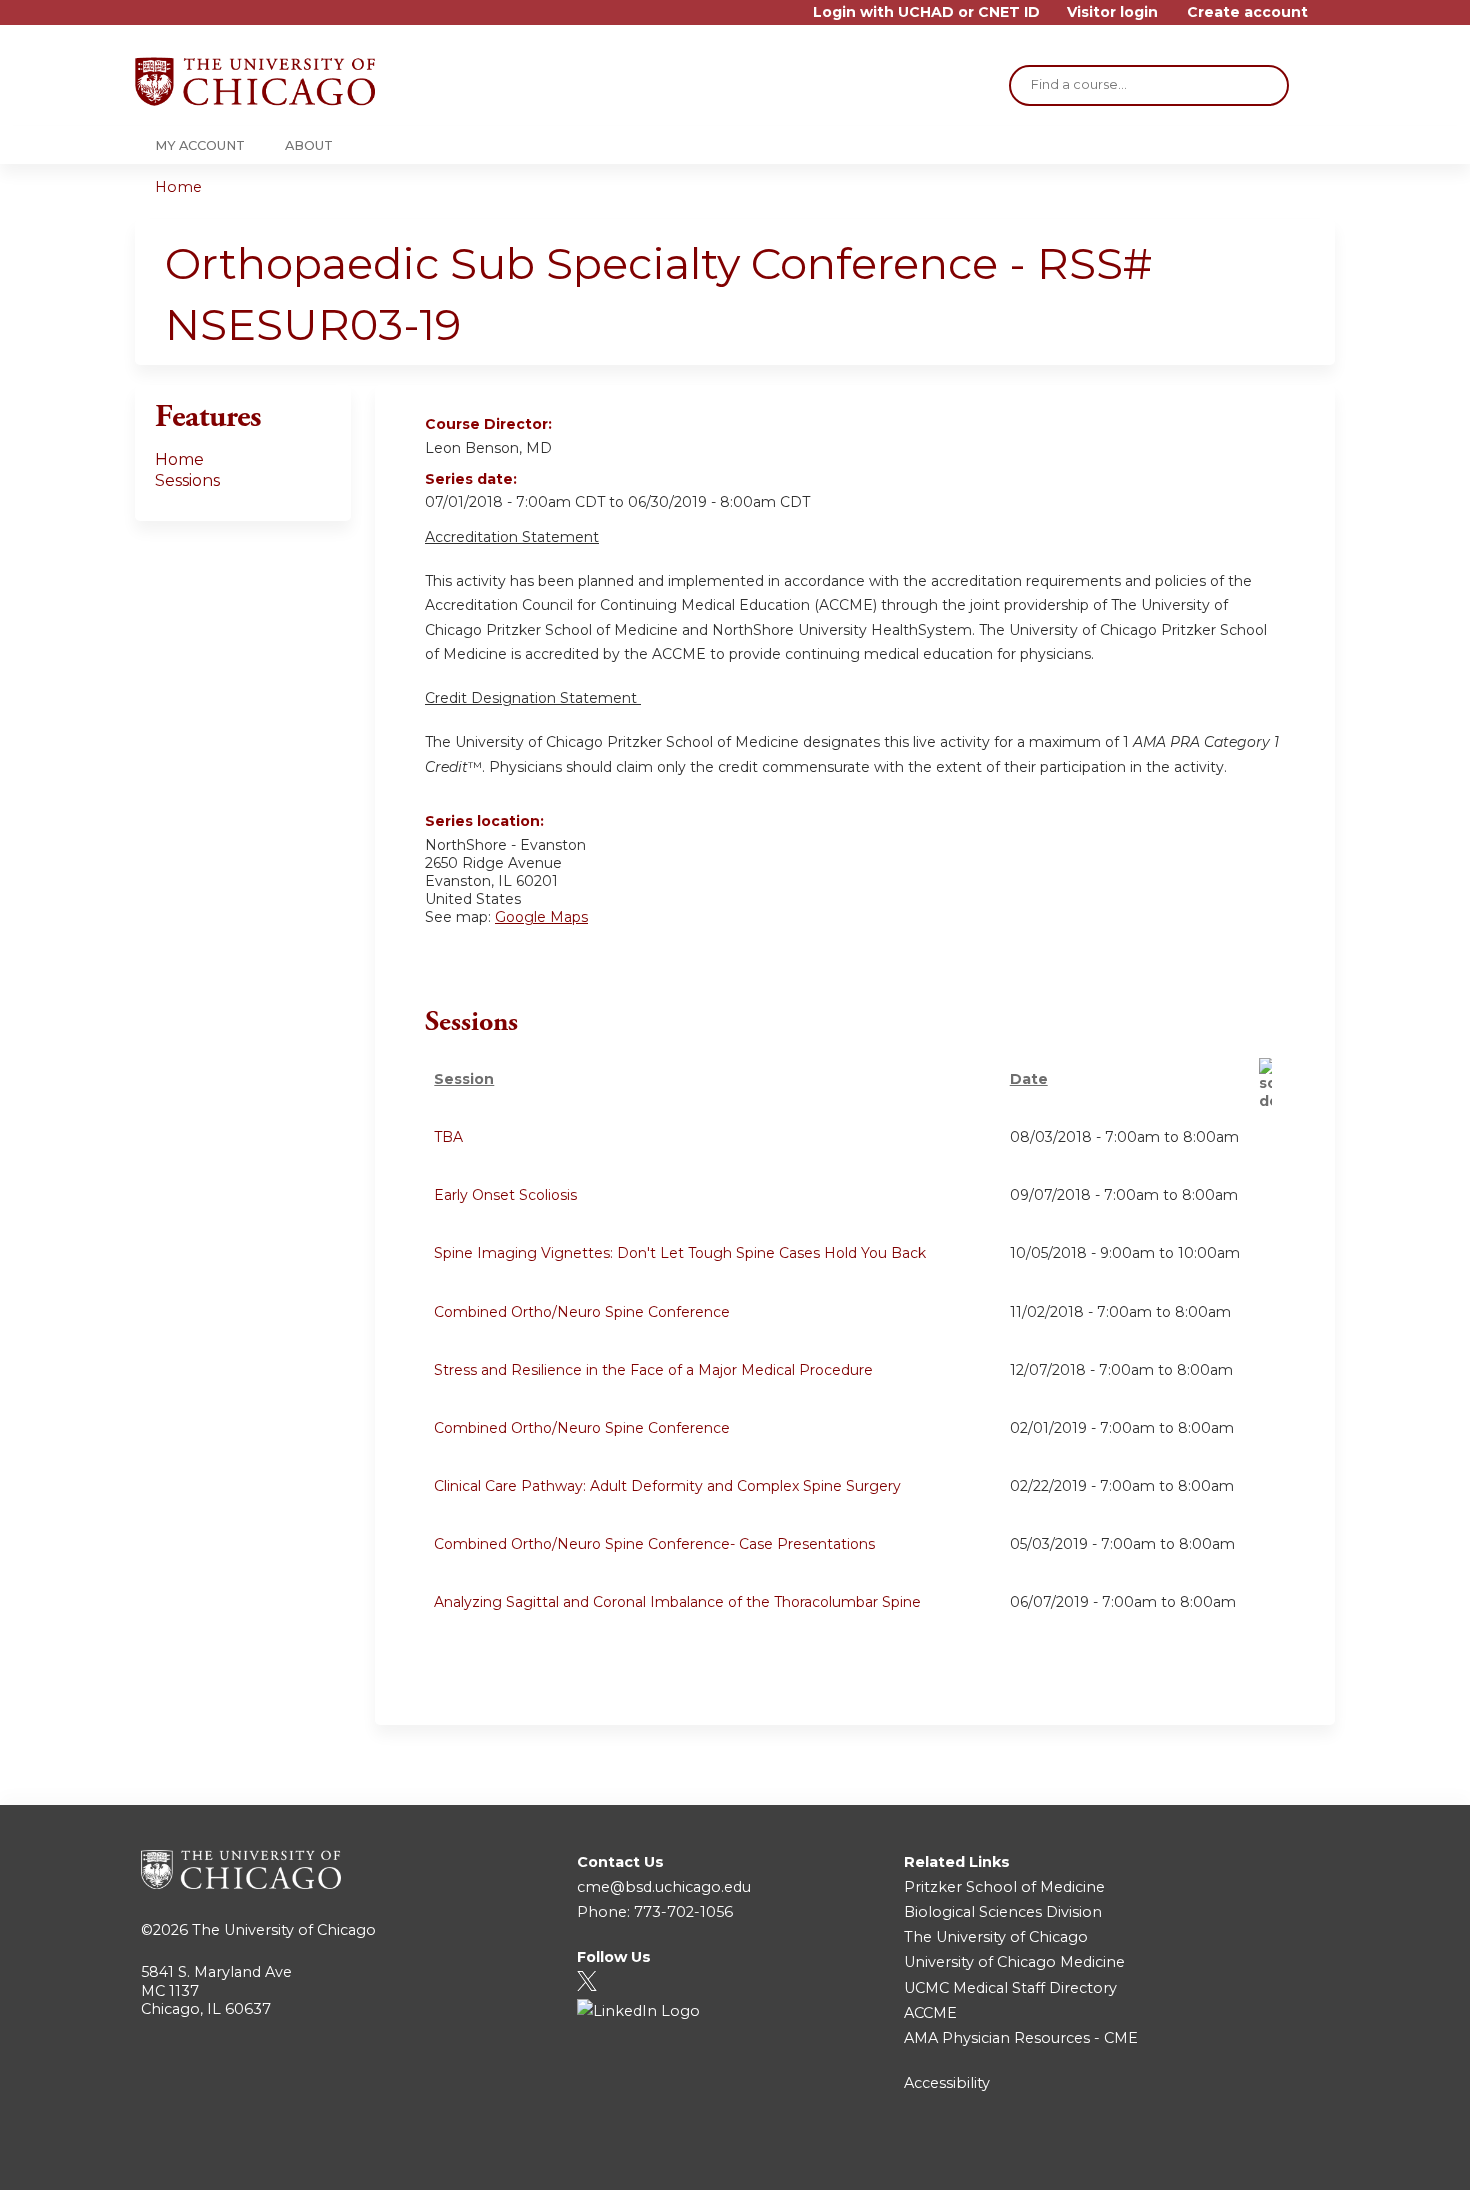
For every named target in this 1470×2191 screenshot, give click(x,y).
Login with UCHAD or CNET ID (926, 12)
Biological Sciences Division (1003, 1912)
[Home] (255, 81)
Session (464, 1079)
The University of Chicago (284, 1930)
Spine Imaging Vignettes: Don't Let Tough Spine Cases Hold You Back (680, 1253)
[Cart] (1329, 19)
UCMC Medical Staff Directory (1010, 1988)
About (309, 145)
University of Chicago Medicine (1014, 1962)
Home (178, 187)
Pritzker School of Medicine (1004, 1887)
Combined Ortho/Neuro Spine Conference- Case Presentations (654, 1544)
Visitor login (1112, 12)
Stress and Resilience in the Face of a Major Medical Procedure (653, 1370)
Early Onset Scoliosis (505, 1195)
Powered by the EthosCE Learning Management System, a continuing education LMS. (1264, 2157)
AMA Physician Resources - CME (1021, 2038)
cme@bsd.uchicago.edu (664, 1887)
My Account (200, 145)
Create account (1247, 12)
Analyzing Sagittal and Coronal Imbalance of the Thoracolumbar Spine (677, 1602)
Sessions (187, 480)
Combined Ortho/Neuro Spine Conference (582, 1312)
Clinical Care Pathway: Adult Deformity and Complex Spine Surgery (667, 1486)
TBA (448, 1137)
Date (1029, 1079)
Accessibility (947, 2083)
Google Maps (541, 917)
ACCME (930, 2013)
